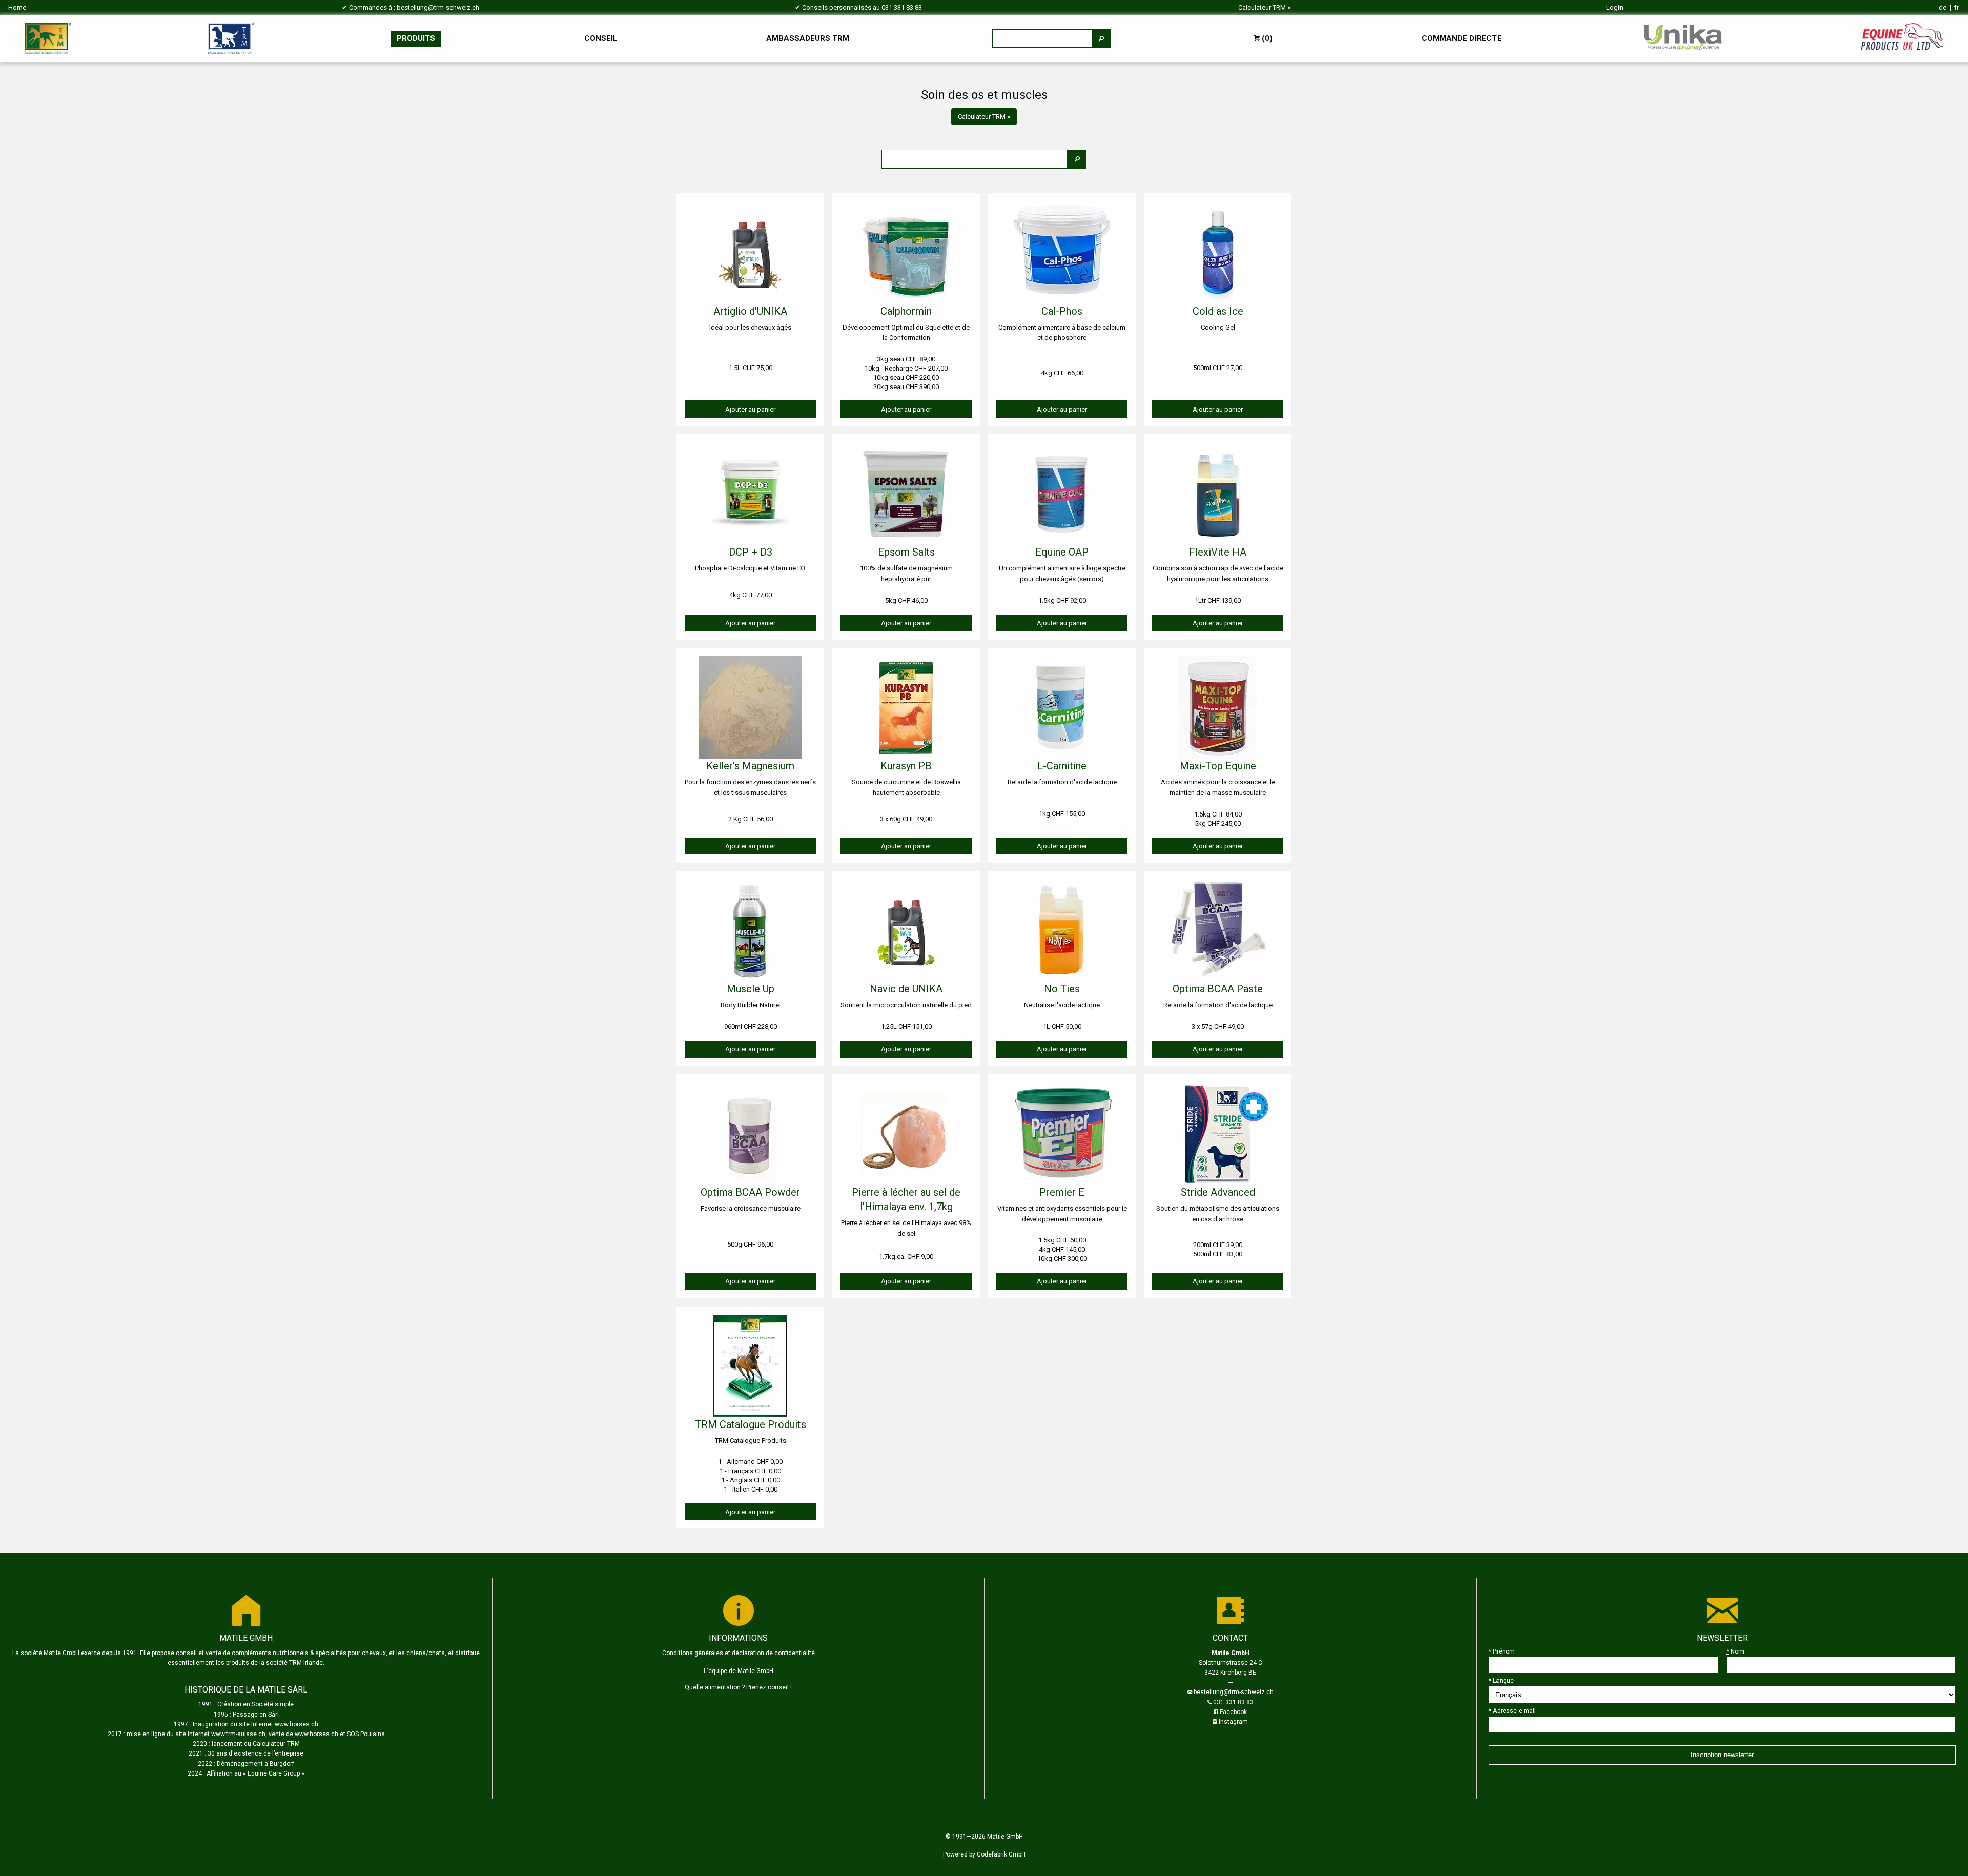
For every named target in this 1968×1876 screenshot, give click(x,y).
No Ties (1062, 989)
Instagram (1233, 1722)
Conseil (601, 38)
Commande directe (1462, 38)
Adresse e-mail (1512, 1711)
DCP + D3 (751, 552)
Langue (1501, 1681)
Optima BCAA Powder (750, 1192)
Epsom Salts (906, 552)
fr (1957, 7)
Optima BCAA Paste (1218, 989)
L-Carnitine (1062, 766)
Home (17, 7)
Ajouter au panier (750, 409)
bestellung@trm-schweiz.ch (438, 7)
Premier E (1062, 1192)
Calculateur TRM (1262, 7)
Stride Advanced (1218, 1192)
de (1943, 7)
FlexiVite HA (1218, 552)
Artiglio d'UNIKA (750, 311)
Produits (416, 38)
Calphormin (906, 311)
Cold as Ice (1218, 311)
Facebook (1233, 1712)
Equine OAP (1062, 552)
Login (1615, 7)
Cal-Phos (1062, 311)
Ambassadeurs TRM (808, 38)
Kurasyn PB (906, 766)
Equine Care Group (274, 1773)
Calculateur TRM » (984, 117)
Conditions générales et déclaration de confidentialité (739, 1653)
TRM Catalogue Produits (751, 1424)
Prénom (1502, 1651)
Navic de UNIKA (906, 989)
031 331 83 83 (902, 7)
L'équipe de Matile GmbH (739, 1671)
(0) (1266, 38)
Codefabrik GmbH (1001, 1854)
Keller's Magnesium (750, 766)
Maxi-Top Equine (1218, 766)
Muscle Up (751, 989)
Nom (1735, 1651)
